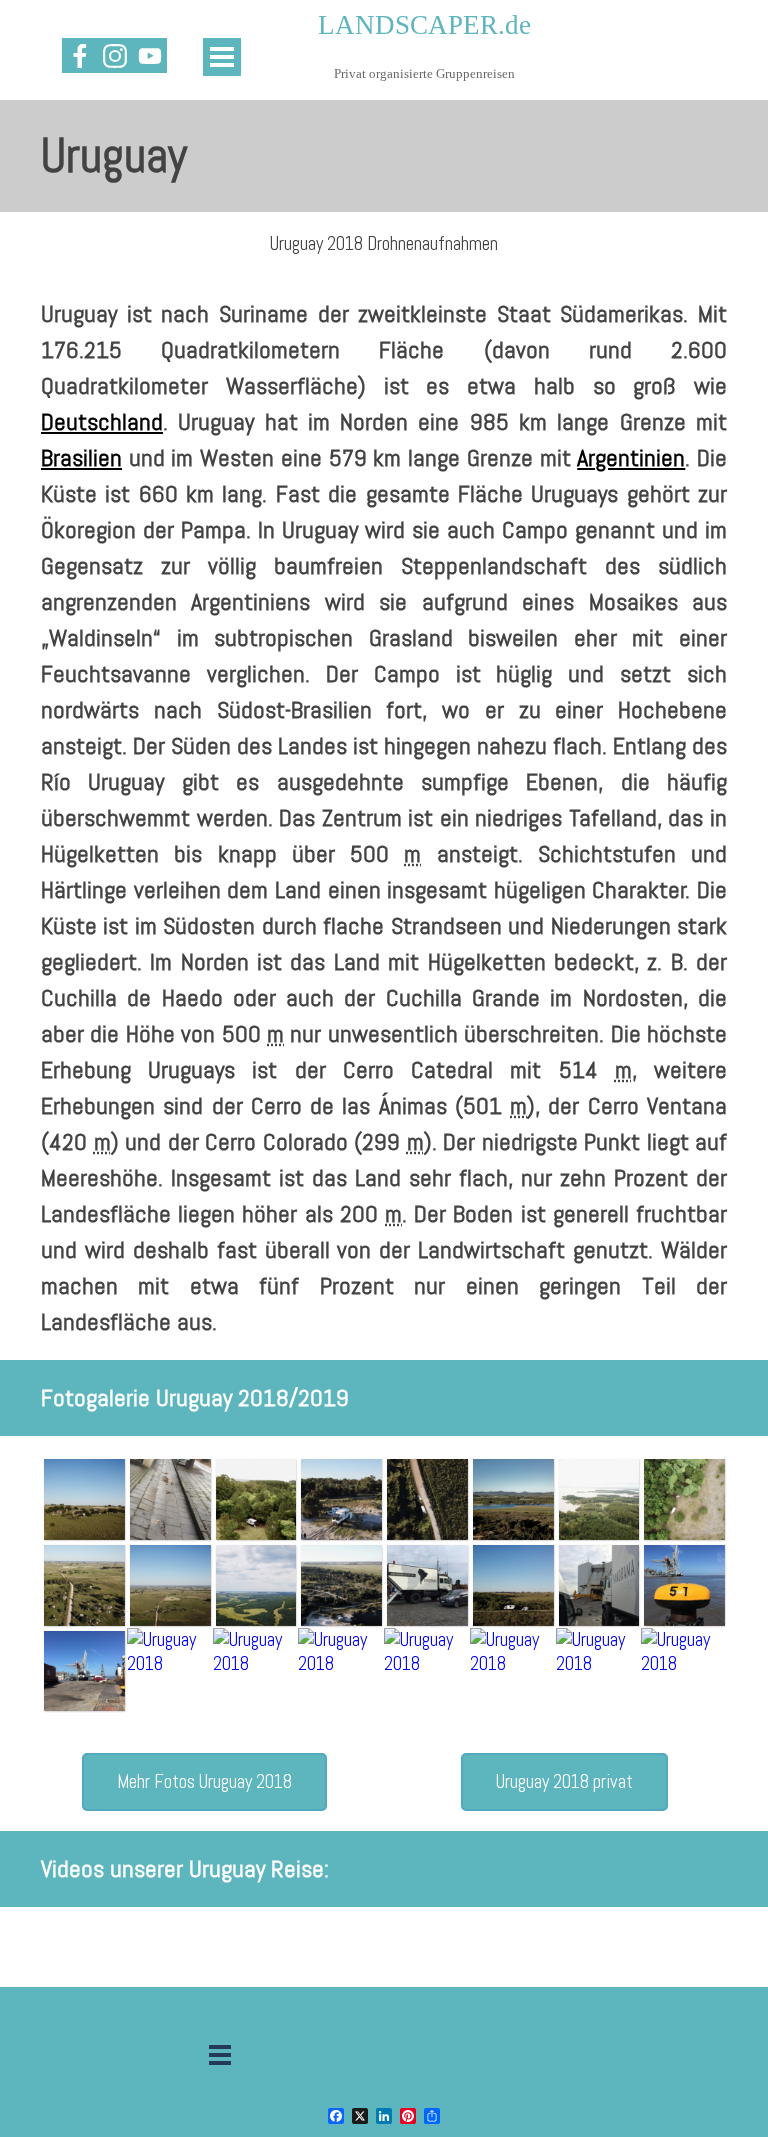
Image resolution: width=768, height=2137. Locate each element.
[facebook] (79, 55)
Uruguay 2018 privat (564, 1782)
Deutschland (102, 421)
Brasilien (81, 457)
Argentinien (631, 457)
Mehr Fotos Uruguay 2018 (204, 1782)
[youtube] (149, 55)
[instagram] (114, 55)
